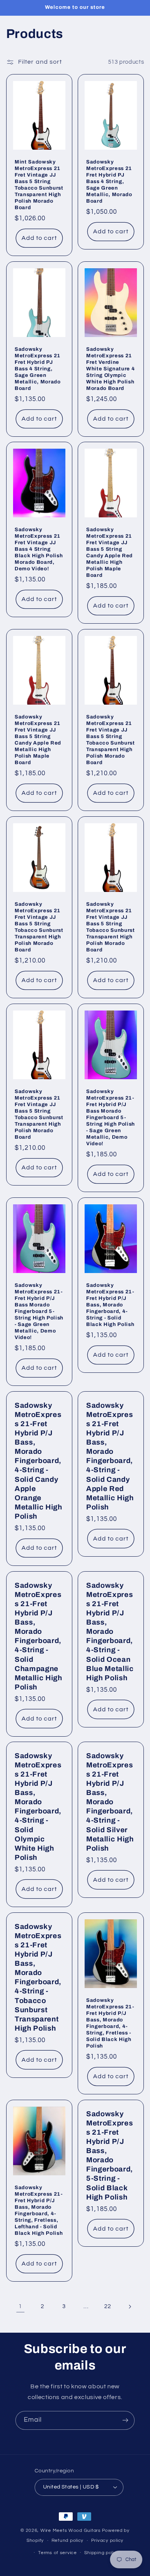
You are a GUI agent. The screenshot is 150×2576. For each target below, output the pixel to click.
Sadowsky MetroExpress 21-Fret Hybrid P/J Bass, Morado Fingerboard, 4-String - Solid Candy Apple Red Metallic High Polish (110, 1456)
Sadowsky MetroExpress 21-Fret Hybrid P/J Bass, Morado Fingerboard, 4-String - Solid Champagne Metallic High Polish (38, 1636)
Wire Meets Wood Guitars (71, 2531)
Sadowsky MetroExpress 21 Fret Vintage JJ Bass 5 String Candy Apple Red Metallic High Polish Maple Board (109, 553)
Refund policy (68, 2540)
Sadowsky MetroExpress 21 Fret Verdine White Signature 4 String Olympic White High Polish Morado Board (110, 369)
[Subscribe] (125, 2420)
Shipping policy (102, 2553)
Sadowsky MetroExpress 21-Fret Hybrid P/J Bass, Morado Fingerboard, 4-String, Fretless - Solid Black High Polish (110, 2023)
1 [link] (20, 2306)
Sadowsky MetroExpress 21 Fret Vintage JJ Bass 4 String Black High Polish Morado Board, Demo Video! (39, 549)
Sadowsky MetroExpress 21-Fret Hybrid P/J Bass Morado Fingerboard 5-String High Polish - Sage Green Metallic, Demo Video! (111, 1117)
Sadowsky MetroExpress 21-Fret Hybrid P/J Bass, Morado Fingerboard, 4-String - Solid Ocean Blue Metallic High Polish (110, 1631)
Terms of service (57, 2553)
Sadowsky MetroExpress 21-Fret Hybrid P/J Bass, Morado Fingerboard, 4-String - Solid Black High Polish (110, 1305)
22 (107, 2306)
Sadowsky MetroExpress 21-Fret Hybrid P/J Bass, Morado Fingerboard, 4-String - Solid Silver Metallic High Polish (110, 1802)
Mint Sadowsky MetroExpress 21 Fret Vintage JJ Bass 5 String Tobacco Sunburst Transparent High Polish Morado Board (39, 185)
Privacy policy (107, 2540)
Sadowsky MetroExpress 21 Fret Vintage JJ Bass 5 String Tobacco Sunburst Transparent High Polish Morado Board (111, 740)
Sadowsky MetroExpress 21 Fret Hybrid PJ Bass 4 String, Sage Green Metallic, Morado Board (109, 181)
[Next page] (130, 2307)
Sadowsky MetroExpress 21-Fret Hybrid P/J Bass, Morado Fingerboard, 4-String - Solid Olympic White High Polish (38, 1807)
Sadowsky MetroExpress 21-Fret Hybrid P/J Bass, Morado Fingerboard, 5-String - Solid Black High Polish (110, 2155)
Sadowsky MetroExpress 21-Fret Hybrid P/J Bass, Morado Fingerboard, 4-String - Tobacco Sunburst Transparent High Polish (38, 1977)
